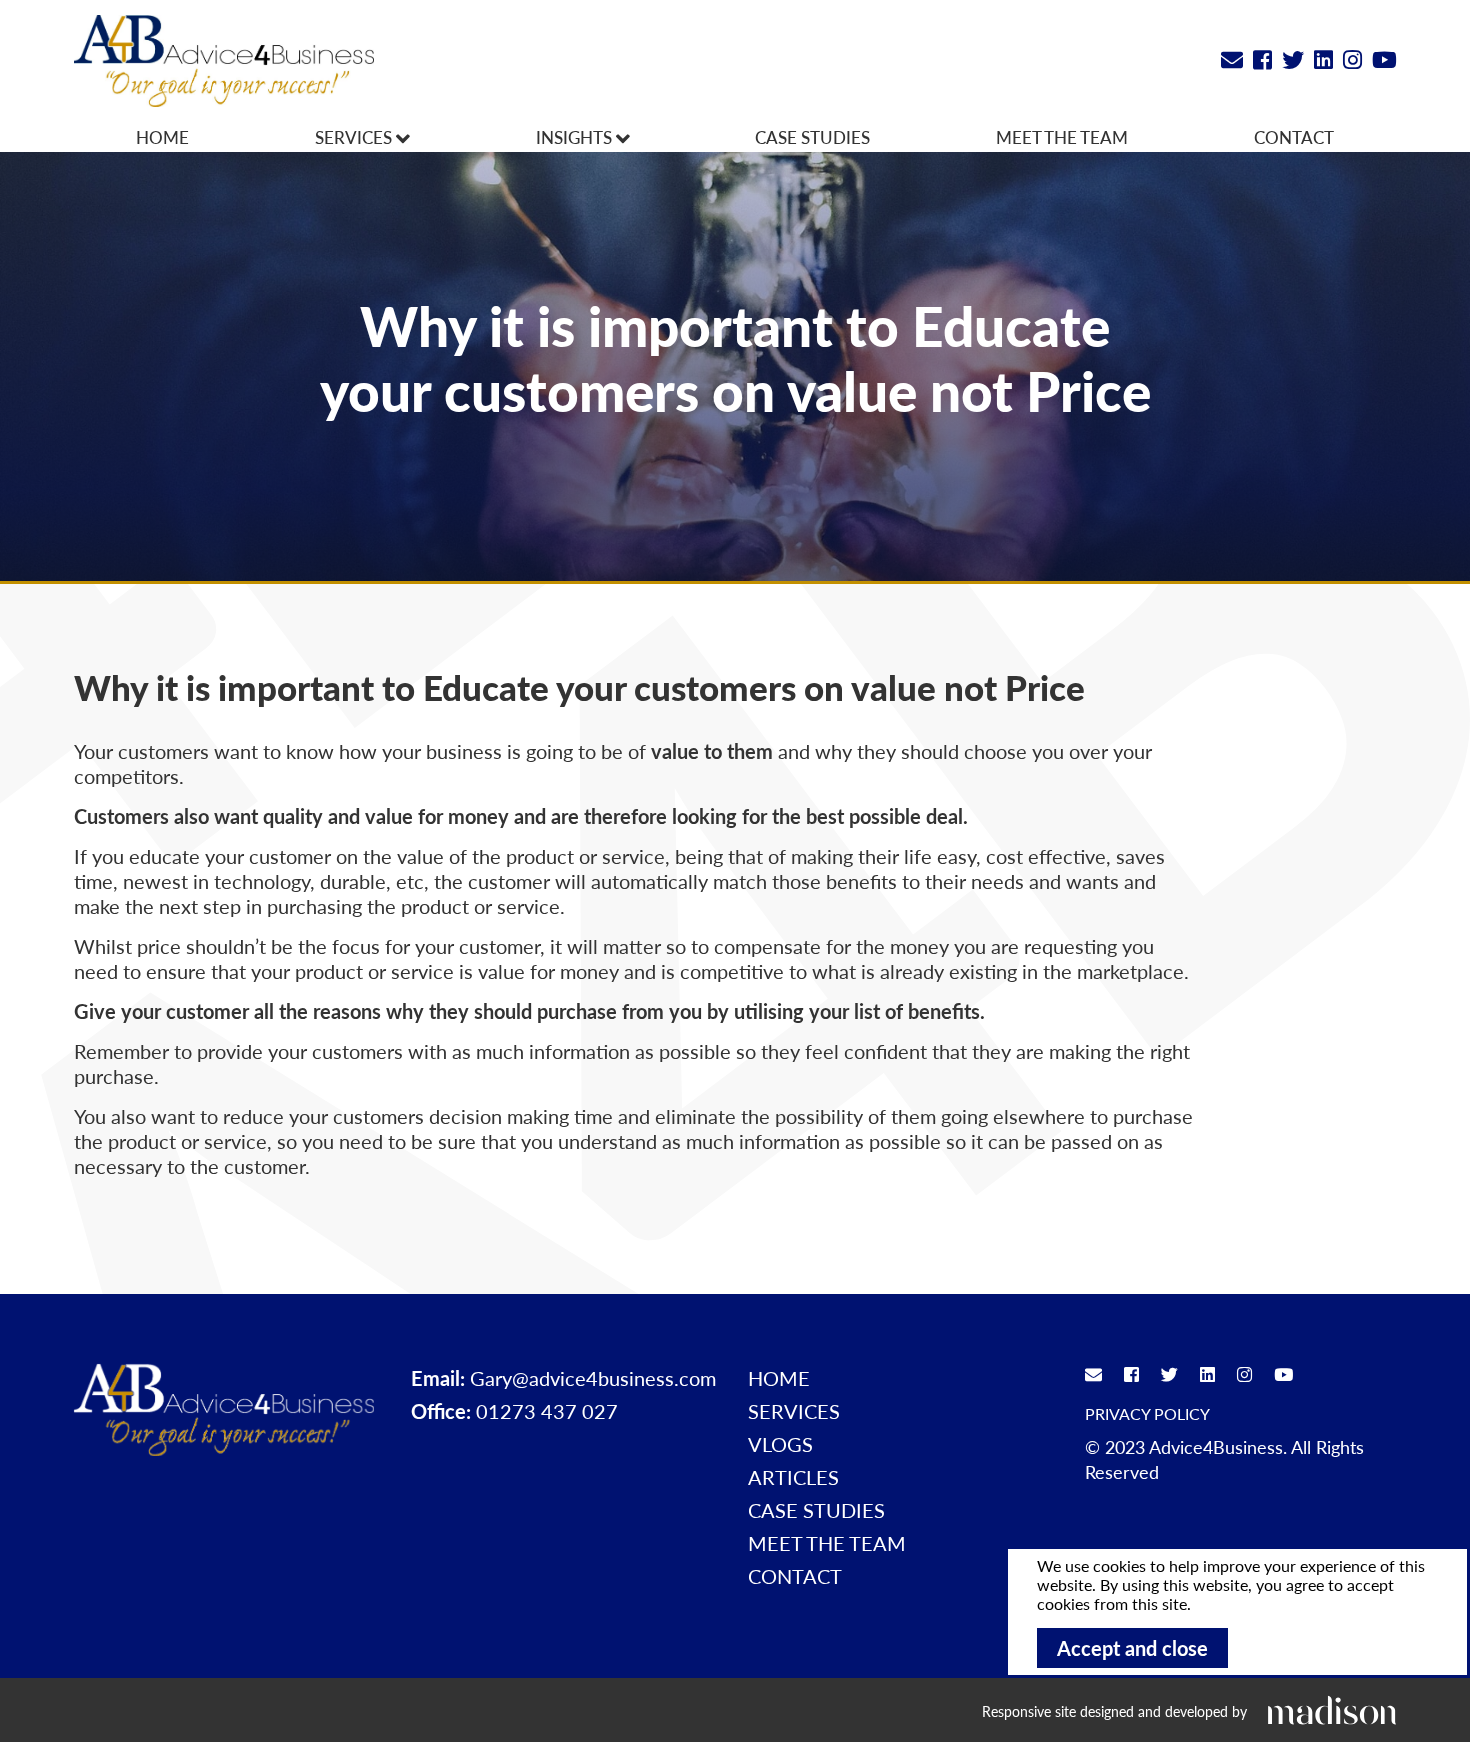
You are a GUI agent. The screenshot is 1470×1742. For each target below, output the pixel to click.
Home (162, 137)
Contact (1294, 137)
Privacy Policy (1147, 1413)
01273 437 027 (547, 1411)
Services (355, 137)
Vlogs (780, 1444)
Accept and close (1132, 1648)
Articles (793, 1477)
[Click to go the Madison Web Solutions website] (1332, 1709)
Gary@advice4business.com (593, 1378)
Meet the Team (1062, 137)
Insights (576, 137)
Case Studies (812, 137)
